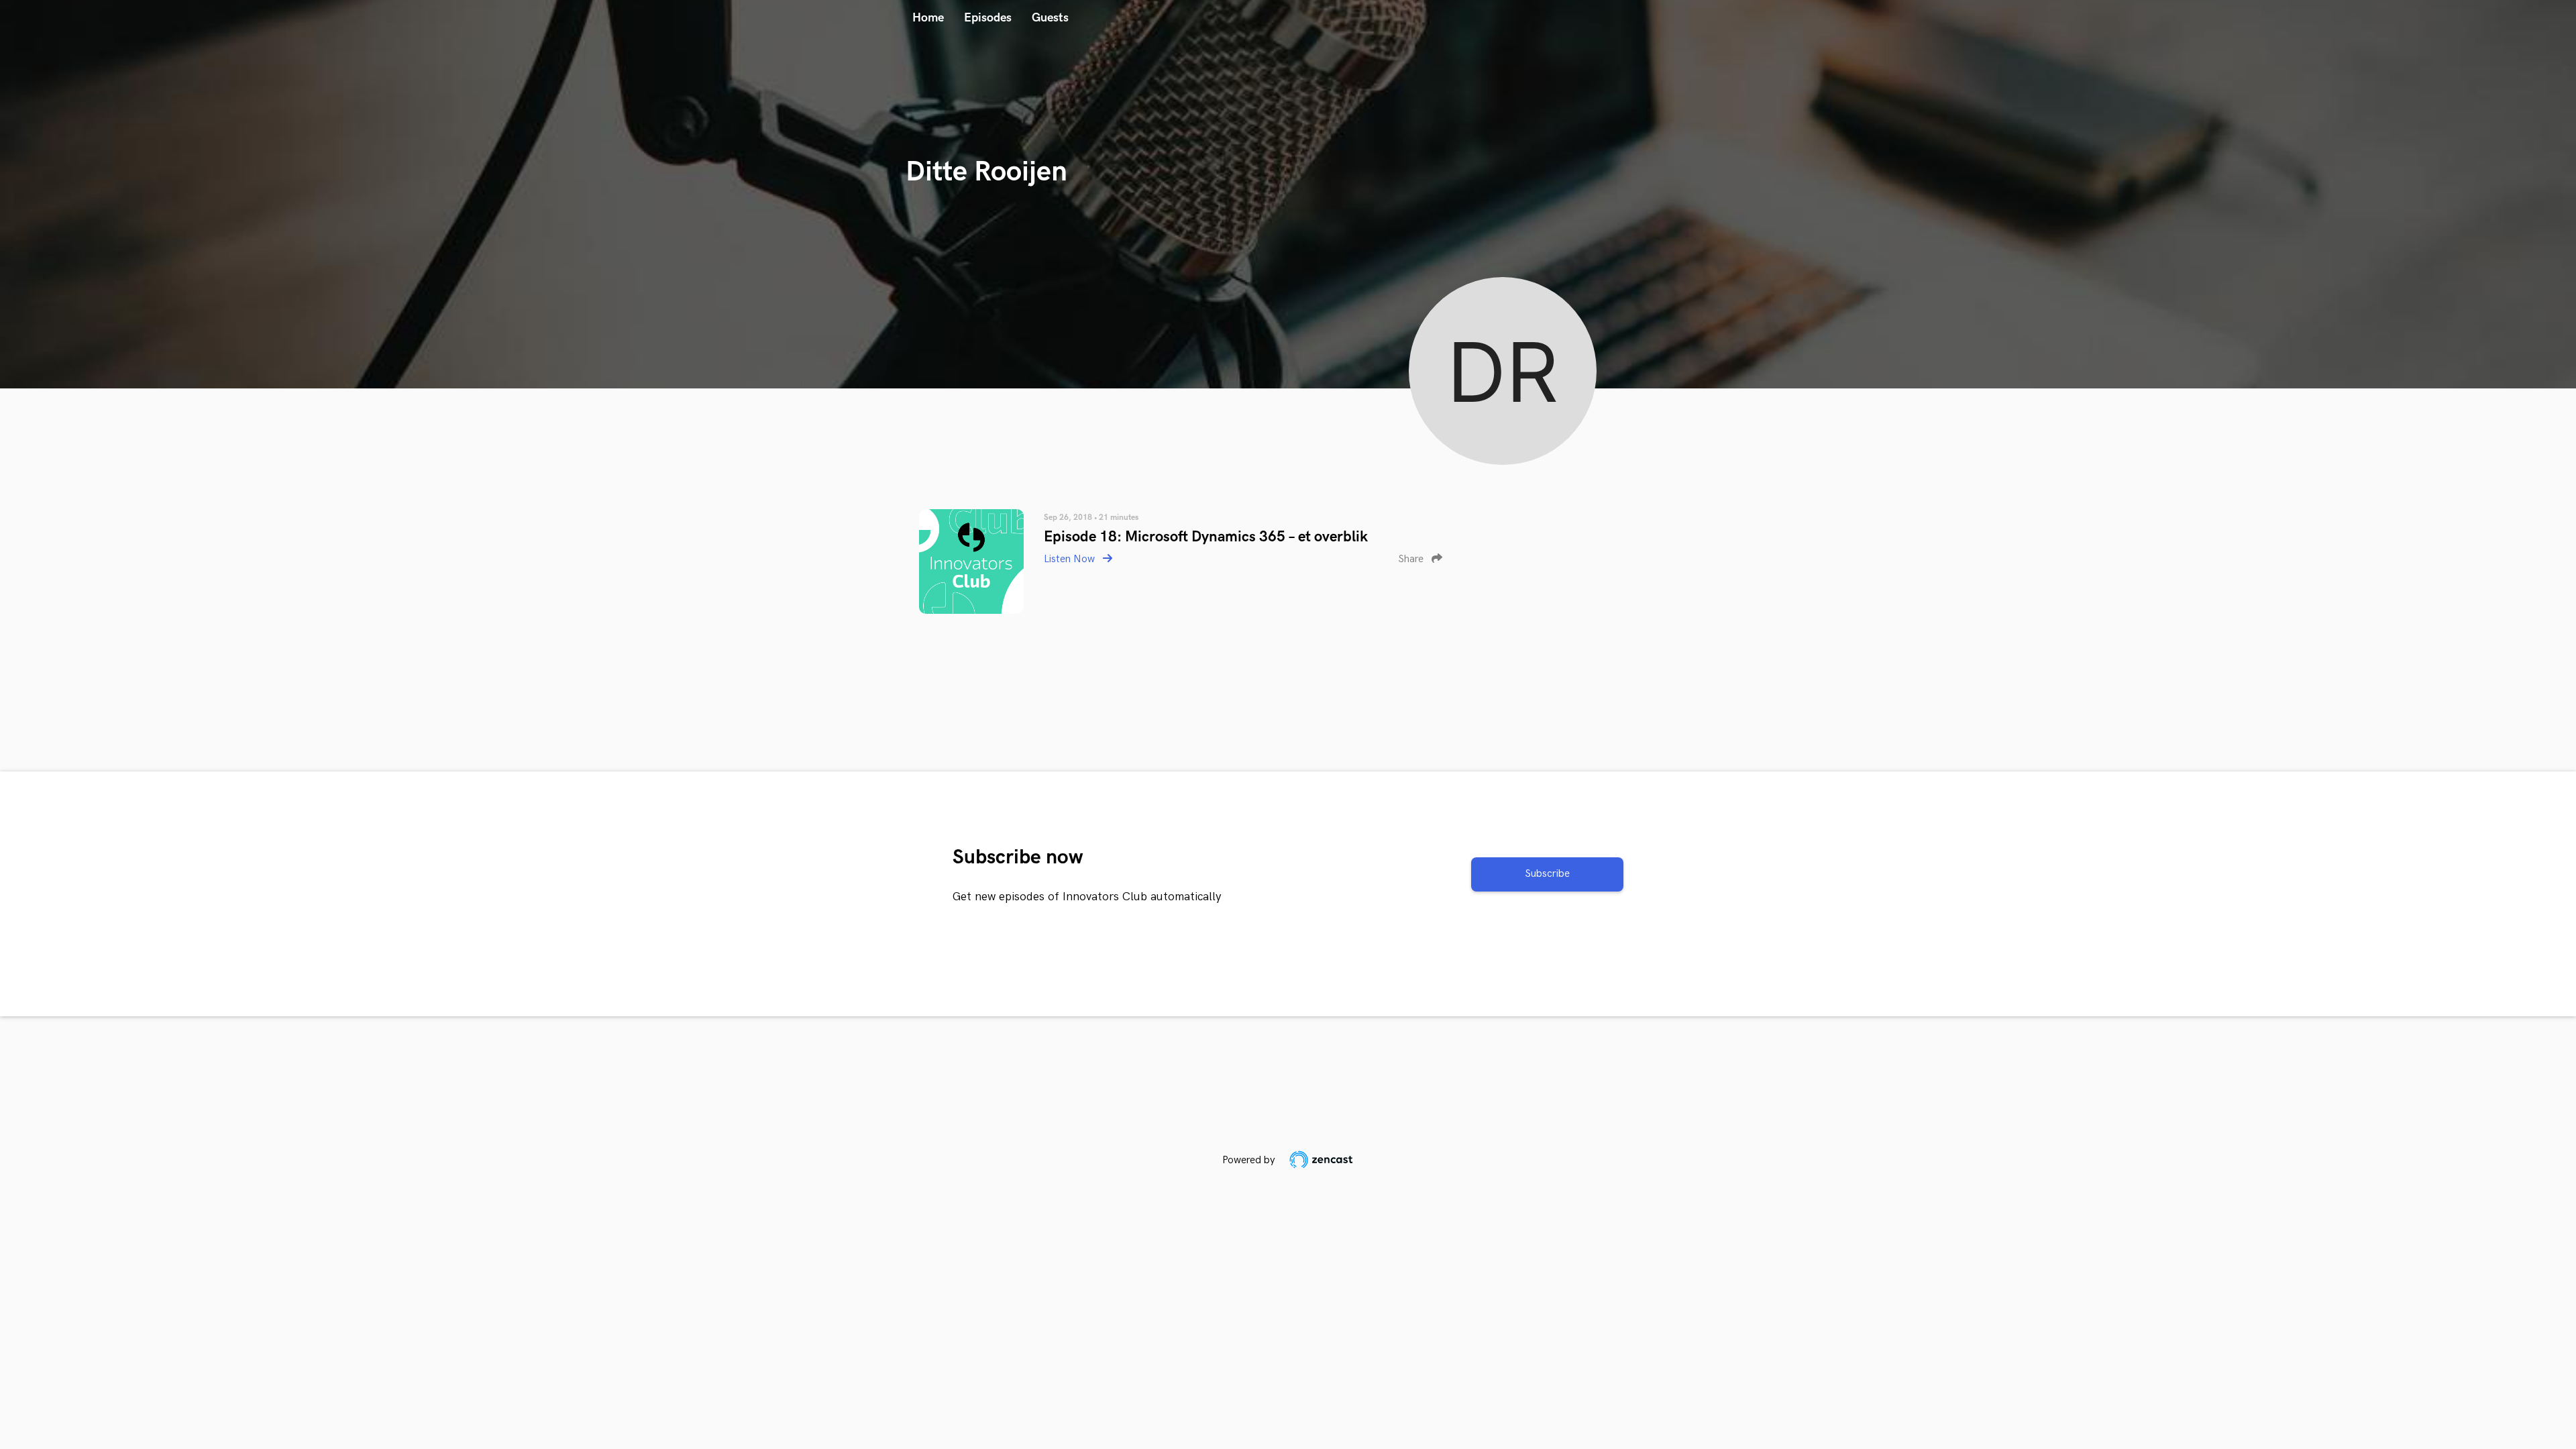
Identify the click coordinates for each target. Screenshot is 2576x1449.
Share (1412, 559)
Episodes (988, 18)
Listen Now (1071, 559)
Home (928, 18)
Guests (1050, 18)
